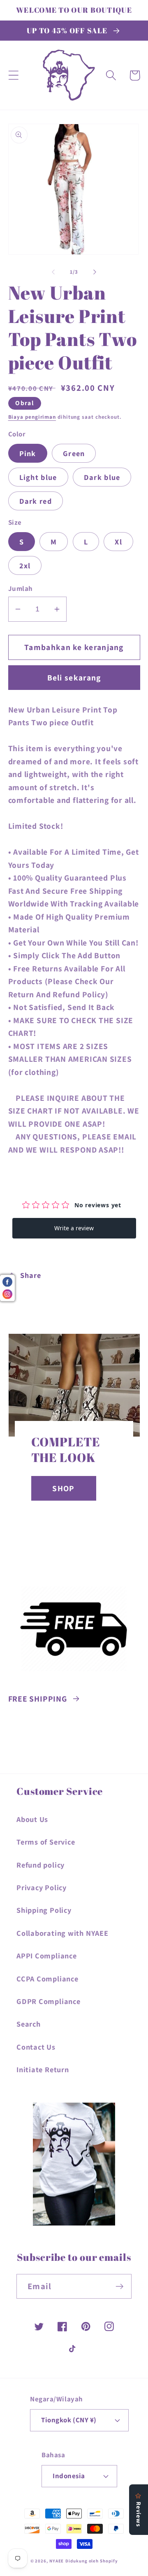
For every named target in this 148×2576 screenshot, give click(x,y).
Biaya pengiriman (32, 417)
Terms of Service (46, 1842)
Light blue (38, 477)
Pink (28, 453)
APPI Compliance (47, 1956)
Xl (118, 542)
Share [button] (30, 1275)
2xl (25, 565)
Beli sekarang (74, 678)
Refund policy (40, 1865)
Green (74, 453)
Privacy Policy (42, 1887)
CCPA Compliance (47, 1979)
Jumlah (21, 588)
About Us (32, 1819)
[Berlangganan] (119, 2287)
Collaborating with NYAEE (62, 1933)
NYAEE (57, 2561)
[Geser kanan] (95, 272)
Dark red (36, 501)
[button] (13, 75)
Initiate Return (43, 2069)
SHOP (63, 1488)
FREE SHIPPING (38, 1699)
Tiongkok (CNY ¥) (69, 2420)
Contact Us (36, 2047)
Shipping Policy (44, 1910)
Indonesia (69, 2476)
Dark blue (102, 477)
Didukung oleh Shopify (91, 2561)
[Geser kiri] (53, 272)
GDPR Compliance (49, 2001)
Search (29, 2024)
